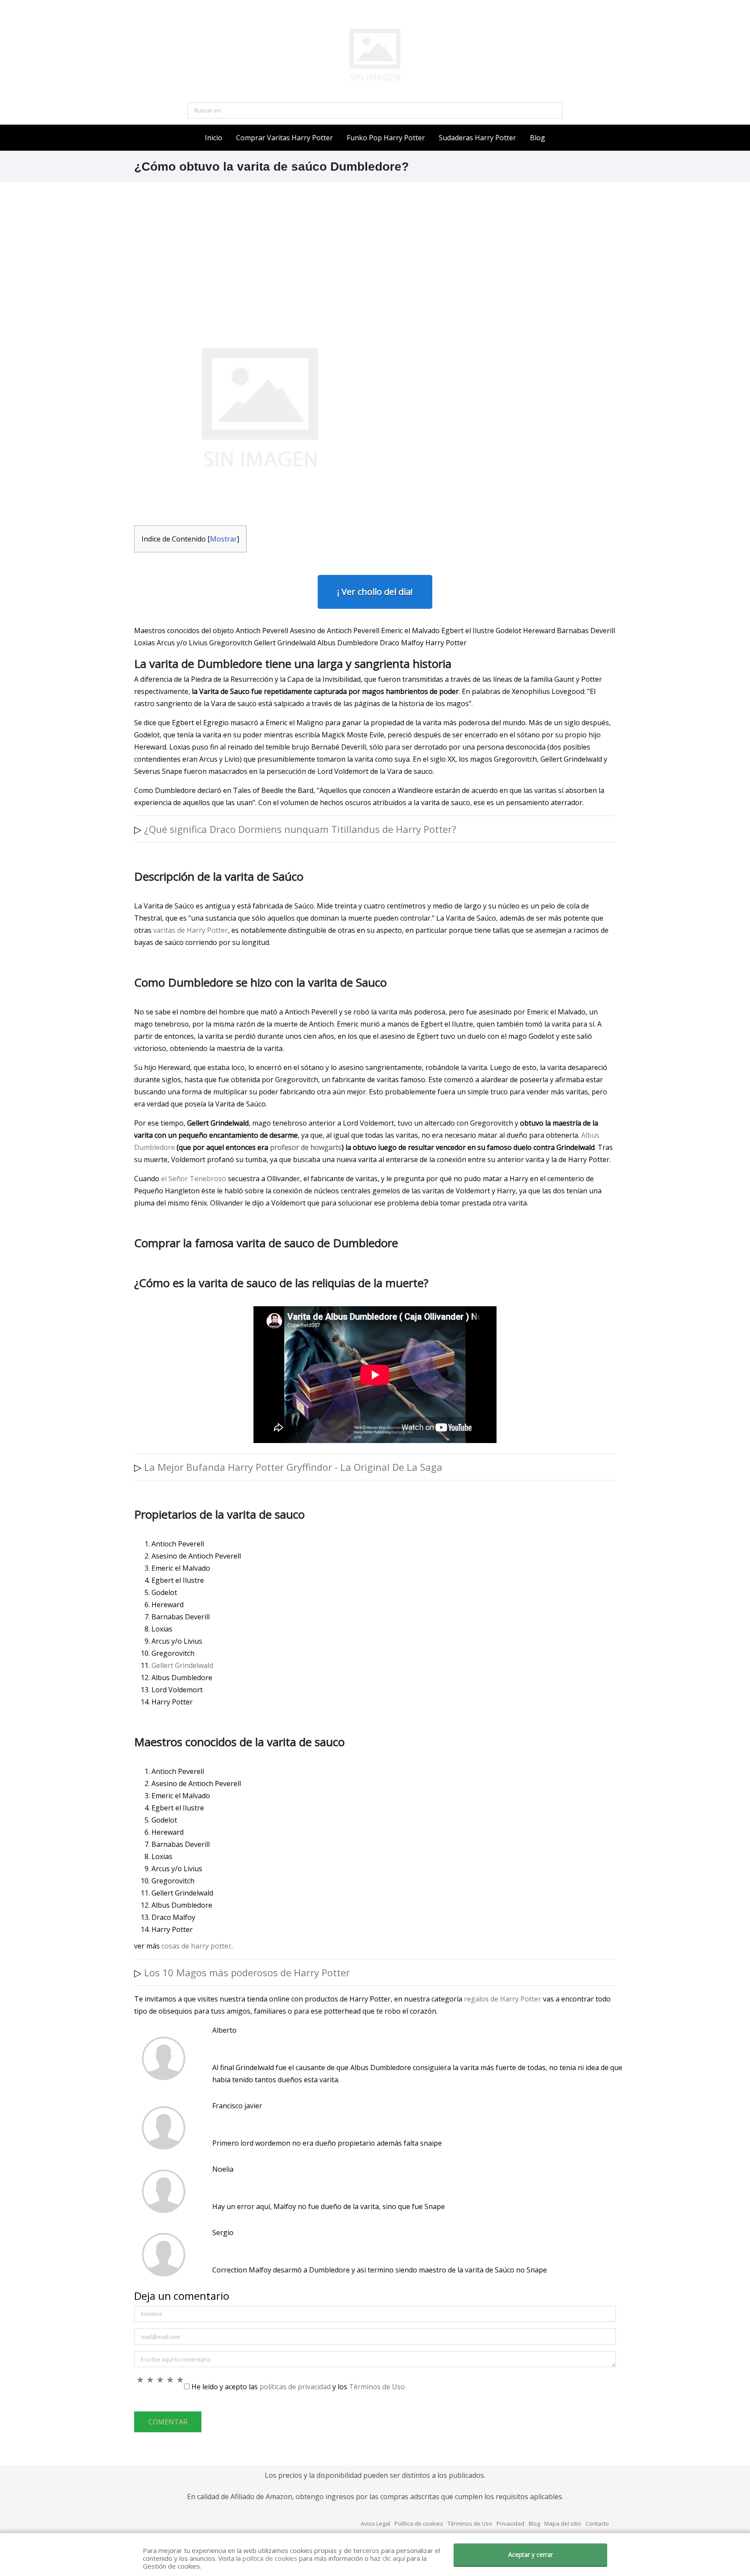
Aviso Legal (375, 2523)
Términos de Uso (377, 2387)
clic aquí (394, 2558)
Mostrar (224, 539)
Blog (538, 138)
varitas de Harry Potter (190, 930)
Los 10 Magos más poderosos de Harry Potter (247, 1972)
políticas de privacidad (295, 2387)
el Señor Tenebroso (194, 1179)
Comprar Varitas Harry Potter (285, 138)
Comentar (168, 2422)
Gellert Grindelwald (182, 1665)
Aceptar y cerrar (531, 2555)
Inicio (214, 138)
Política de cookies (419, 2523)
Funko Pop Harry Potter (386, 138)
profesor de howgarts (306, 1147)
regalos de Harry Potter (503, 1999)
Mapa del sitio (563, 2523)
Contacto (597, 2523)
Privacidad (510, 2523)
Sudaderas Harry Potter (477, 138)
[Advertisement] (375, 242)
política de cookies (270, 2558)
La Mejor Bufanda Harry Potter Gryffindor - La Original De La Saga (293, 1467)
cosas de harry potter (196, 1946)
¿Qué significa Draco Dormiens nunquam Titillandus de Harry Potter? (300, 829)
